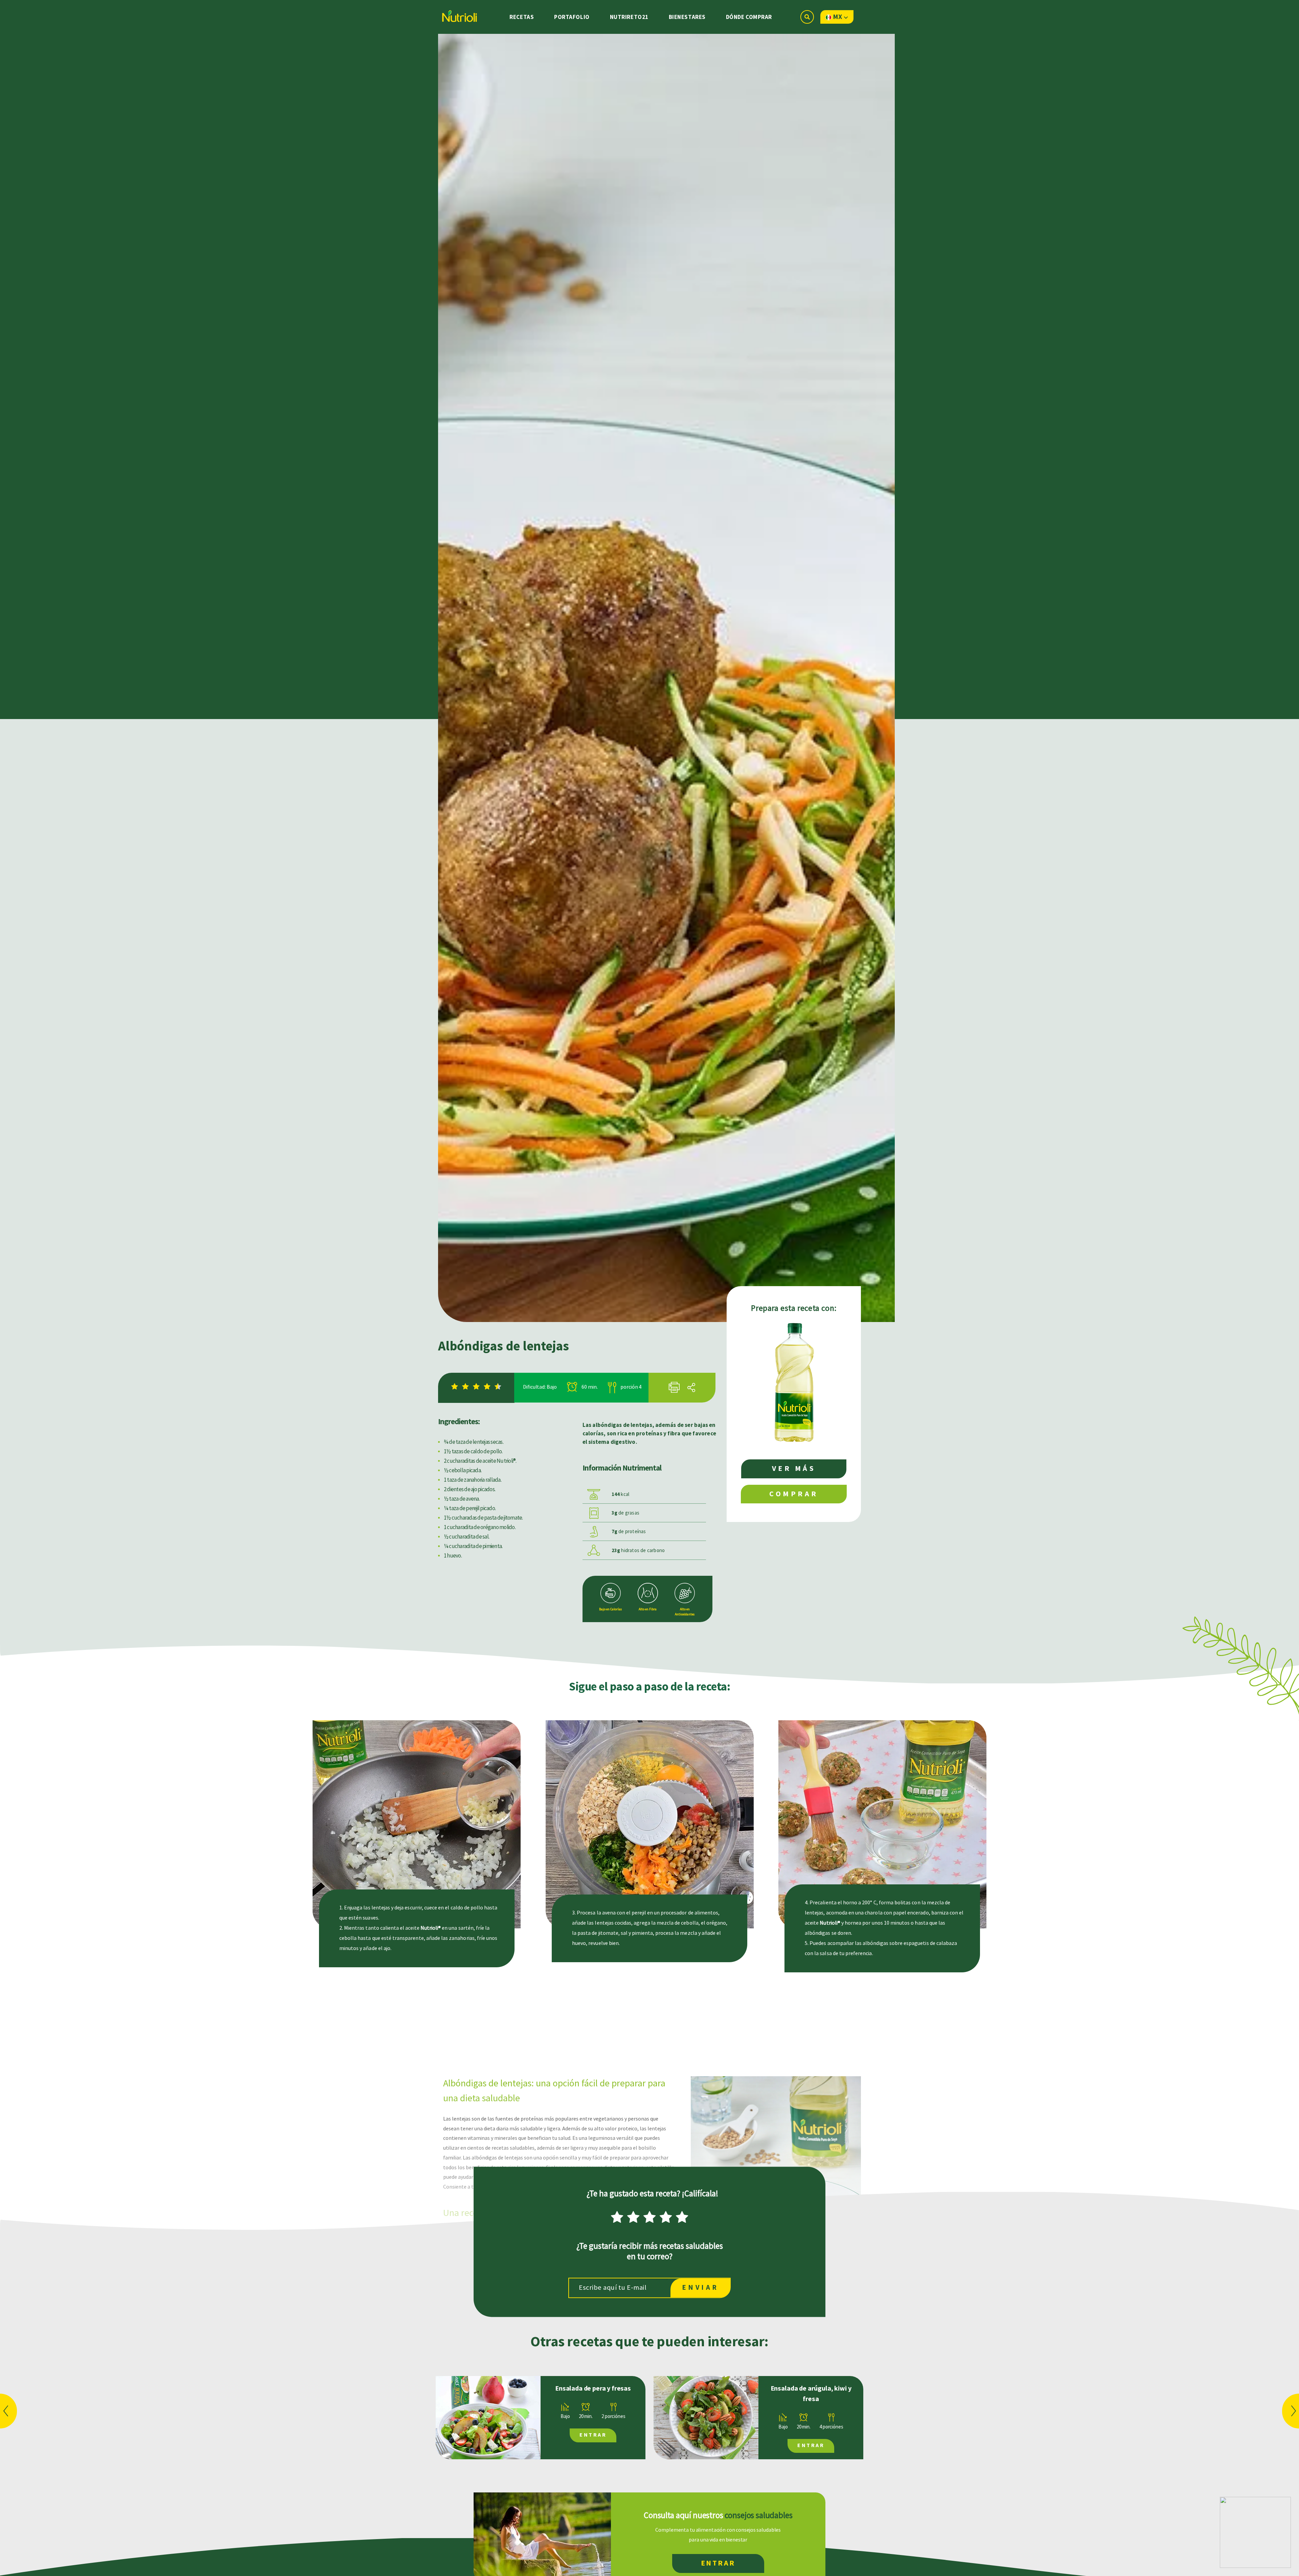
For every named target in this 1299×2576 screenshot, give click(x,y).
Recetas (522, 17)
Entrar (593, 2435)
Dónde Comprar (749, 17)
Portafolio (572, 17)
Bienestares (687, 17)
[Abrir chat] (1255, 2532)
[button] (8, 2411)
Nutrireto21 (629, 17)
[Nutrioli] (459, 14)
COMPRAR (794, 1494)
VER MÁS (794, 1469)
